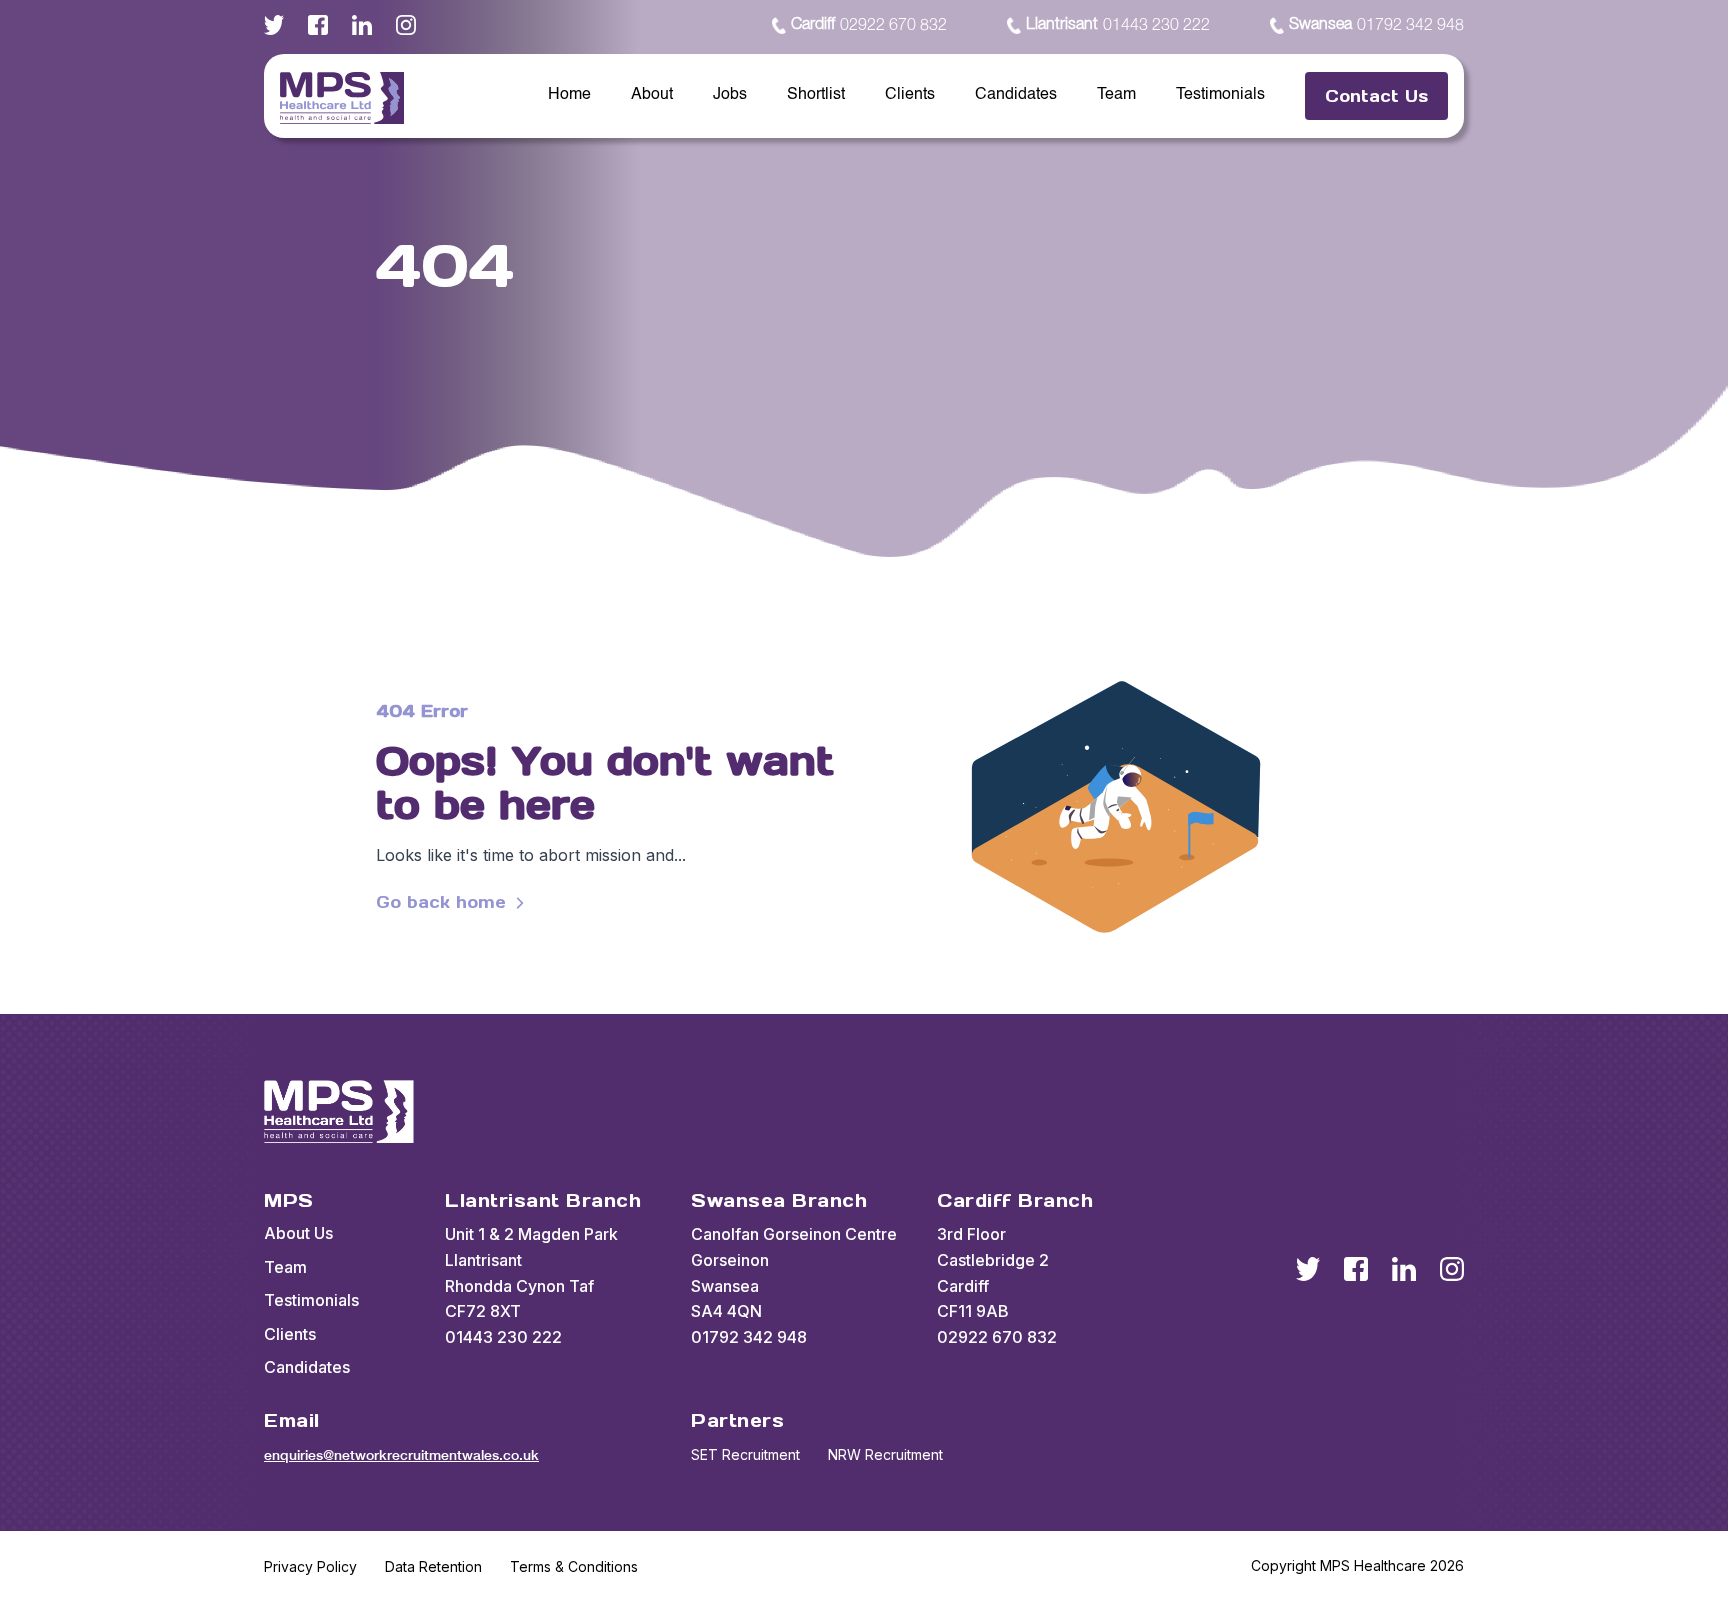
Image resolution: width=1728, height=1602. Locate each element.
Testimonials (1220, 95)
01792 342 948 (1376, 25)
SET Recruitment (745, 1454)
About (652, 95)
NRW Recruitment (885, 1454)
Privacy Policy (310, 1566)
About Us (298, 1233)
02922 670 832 (869, 25)
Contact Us (1376, 96)
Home (569, 95)
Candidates (1016, 95)
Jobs (730, 95)
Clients (910, 95)
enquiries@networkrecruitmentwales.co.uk (401, 1455)
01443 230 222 (1118, 25)
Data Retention (433, 1566)
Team (1116, 95)
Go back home (441, 902)
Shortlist (816, 95)
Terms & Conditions (574, 1566)
